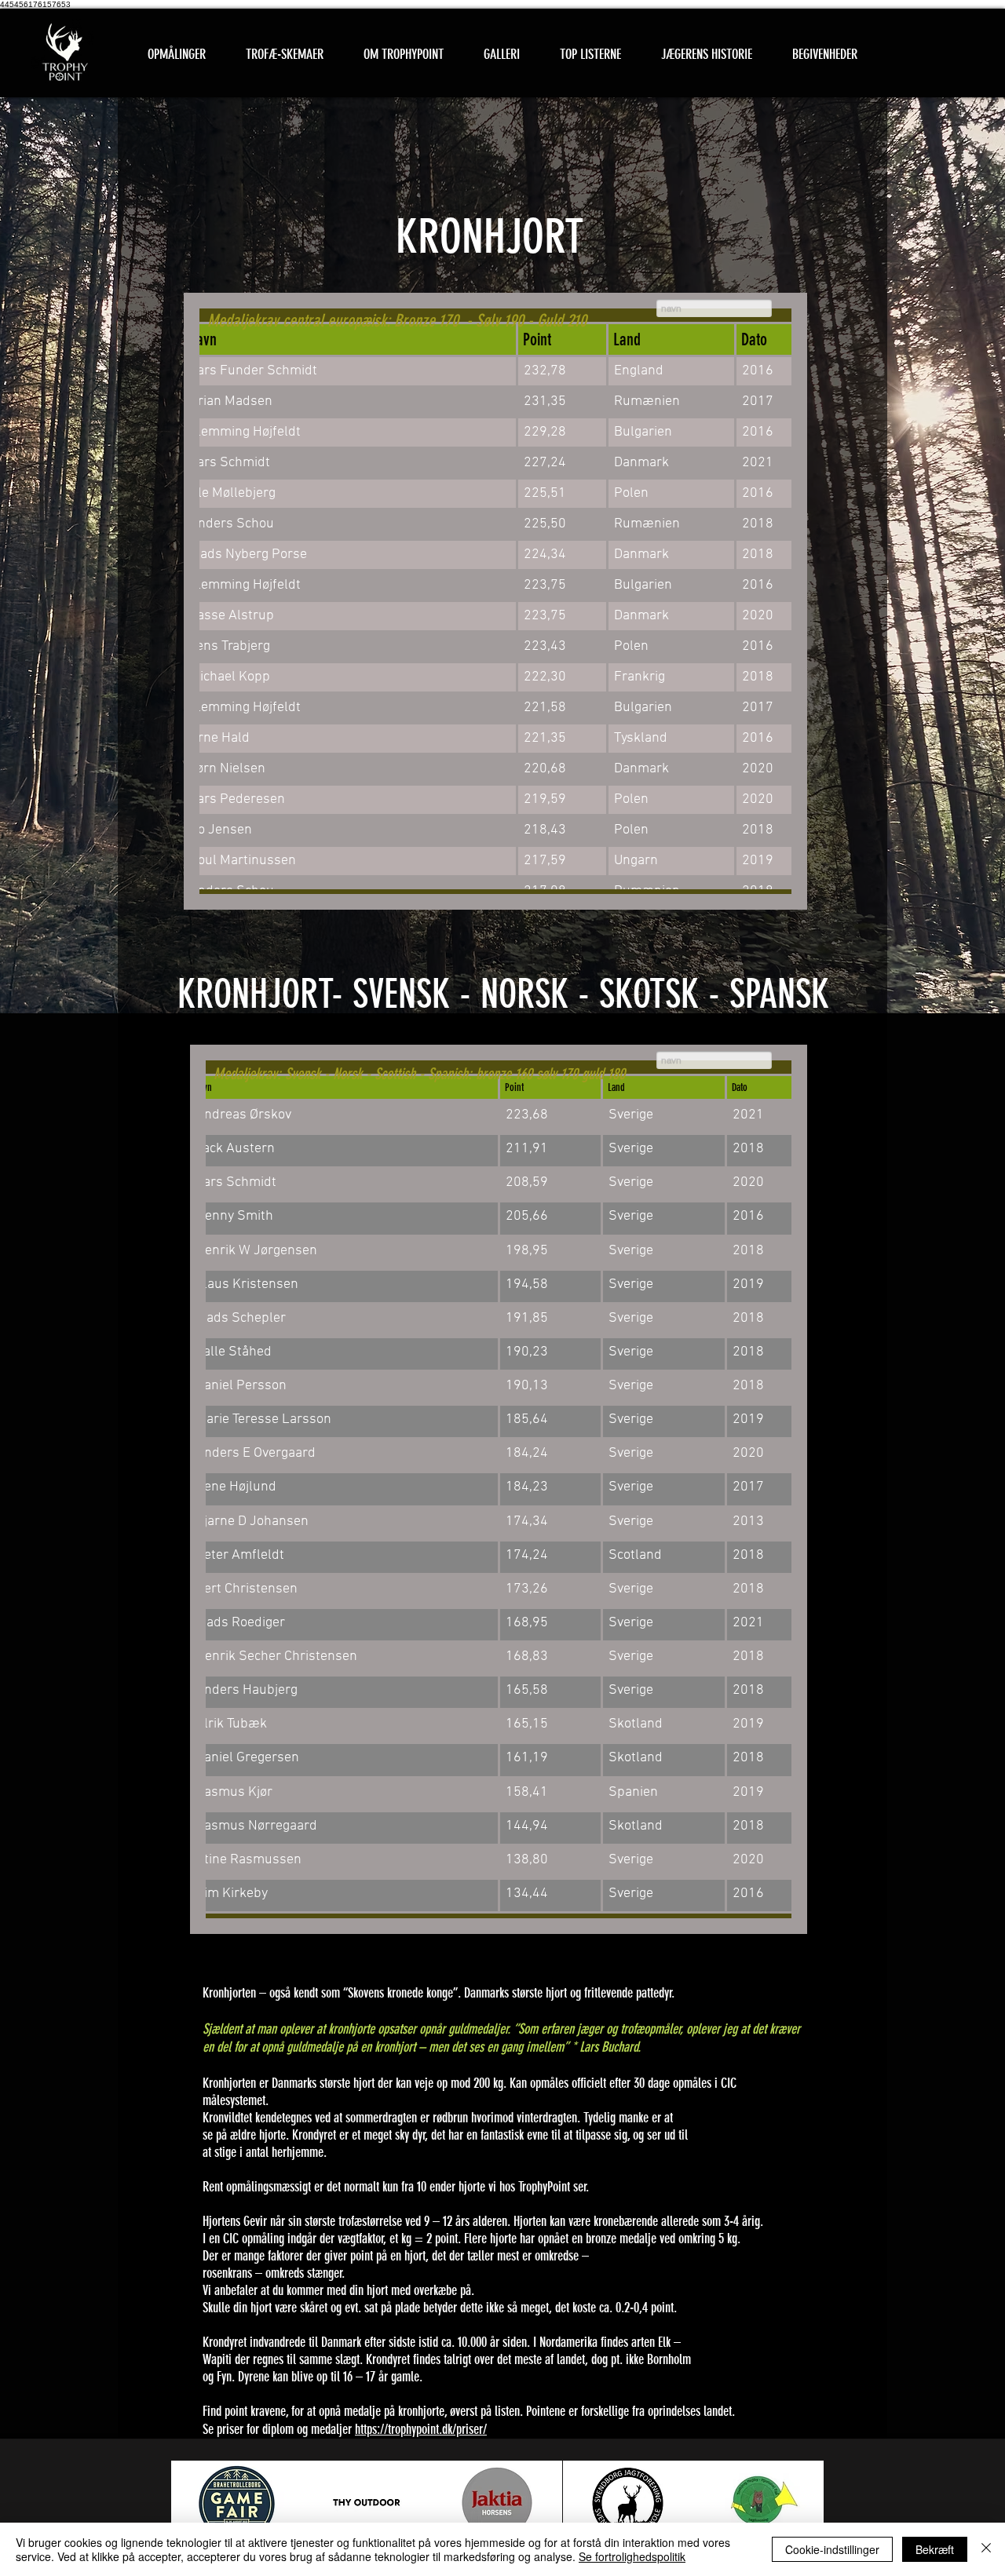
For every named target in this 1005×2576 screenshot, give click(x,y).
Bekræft (935, 2549)
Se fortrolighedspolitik (632, 2556)
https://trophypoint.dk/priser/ (421, 2429)
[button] (284, 55)
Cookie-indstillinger (832, 2549)
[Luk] (986, 2549)
